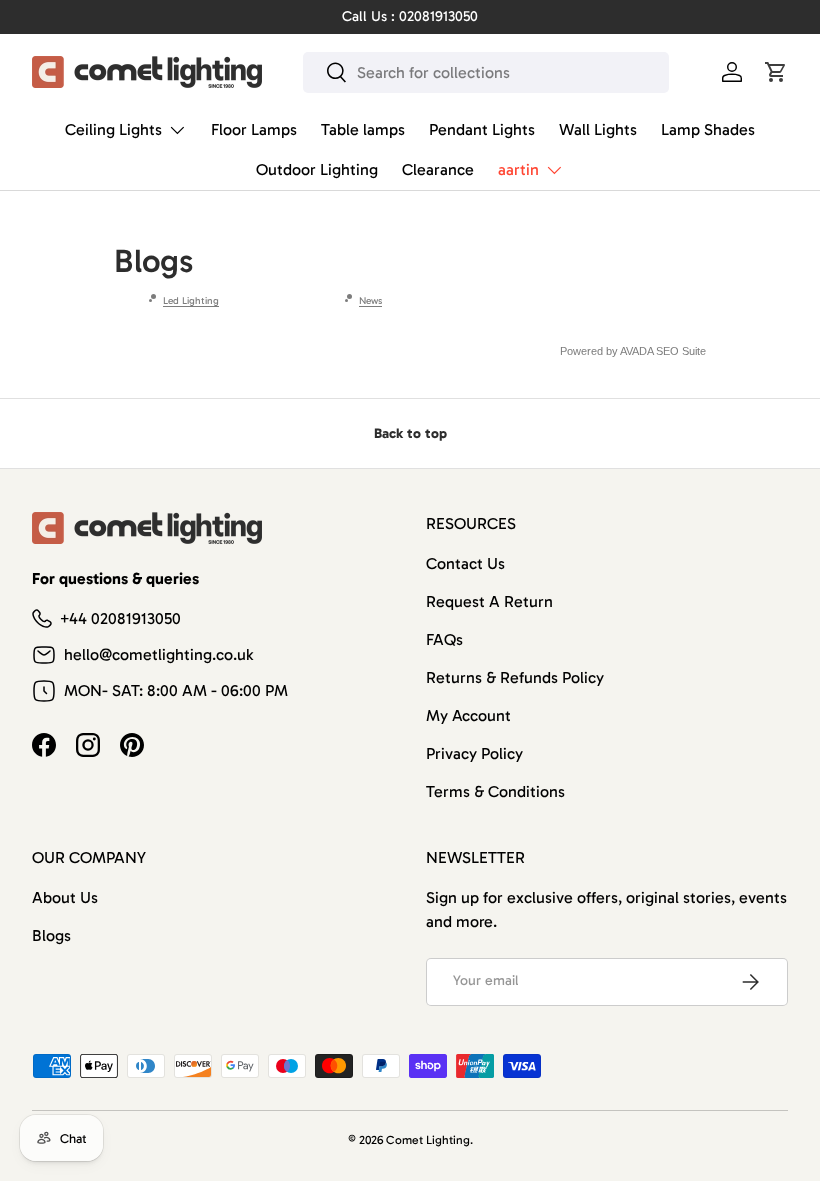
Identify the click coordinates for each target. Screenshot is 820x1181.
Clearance (438, 169)
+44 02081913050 (120, 618)
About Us (65, 897)
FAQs (444, 639)
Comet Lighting (428, 1140)
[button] (776, 72)
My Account (468, 715)
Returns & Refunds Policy (515, 677)
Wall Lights (598, 129)
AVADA (636, 351)
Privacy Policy (474, 753)
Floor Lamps (254, 129)
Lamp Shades (708, 129)
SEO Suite (681, 351)
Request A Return (489, 601)
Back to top (410, 433)
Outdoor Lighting (317, 169)
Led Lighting (191, 301)
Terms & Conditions (495, 791)
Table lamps (363, 129)
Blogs (51, 935)
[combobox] (486, 72)
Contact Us (465, 563)
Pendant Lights (482, 129)
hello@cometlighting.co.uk (158, 654)
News (370, 301)
